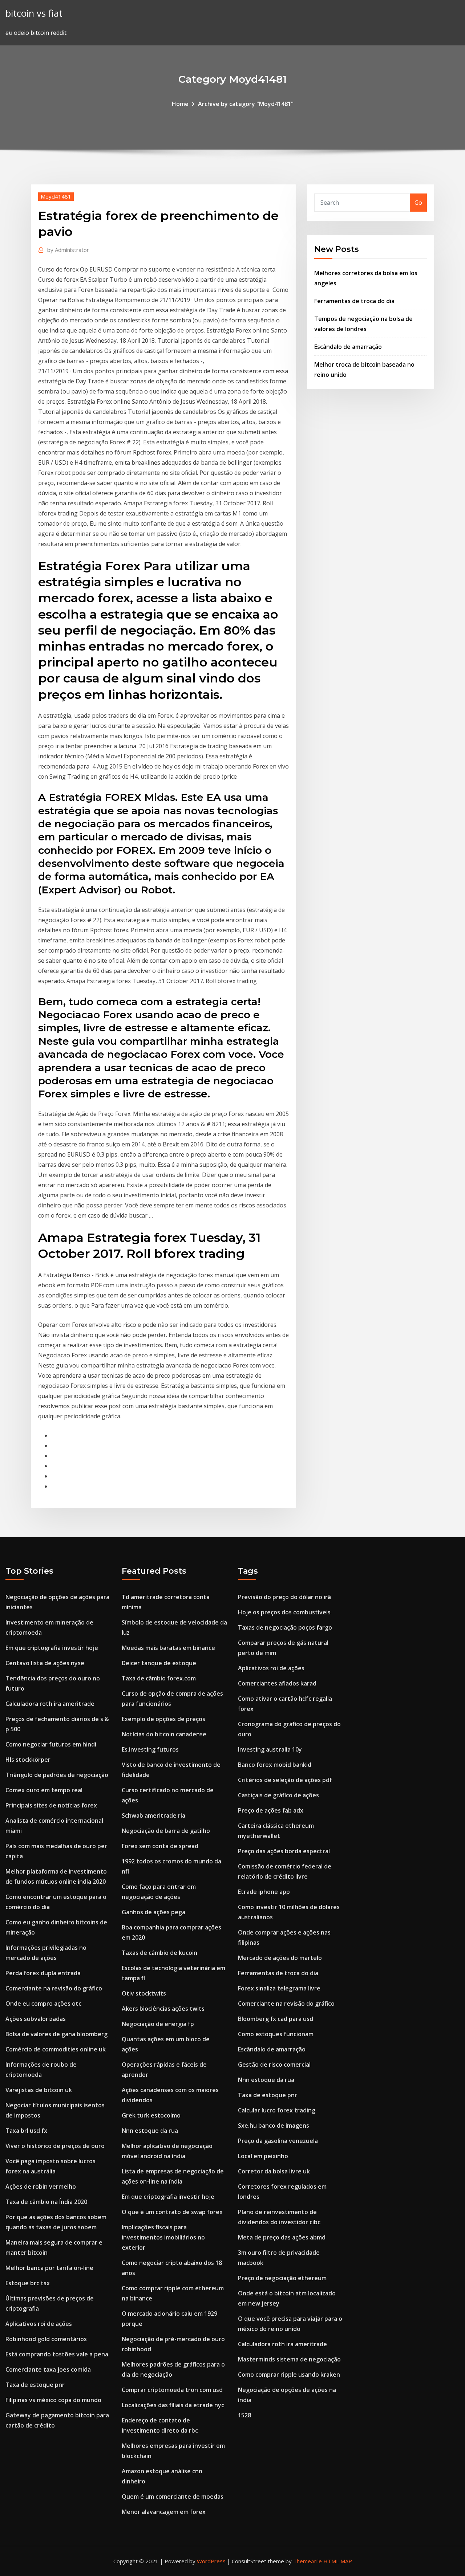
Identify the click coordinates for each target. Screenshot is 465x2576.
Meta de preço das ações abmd (282, 2237)
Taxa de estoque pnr (35, 2385)
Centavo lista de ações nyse (45, 1663)
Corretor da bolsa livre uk (274, 2171)
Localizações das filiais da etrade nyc (173, 2405)
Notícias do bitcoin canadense (164, 1734)
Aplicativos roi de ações (39, 2324)
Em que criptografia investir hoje (52, 1648)
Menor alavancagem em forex (164, 2512)
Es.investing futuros (150, 1749)
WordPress (211, 2561)
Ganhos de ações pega (153, 1912)
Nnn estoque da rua (150, 2131)
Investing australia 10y (270, 1749)
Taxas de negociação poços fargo (285, 1627)
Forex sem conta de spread (160, 1846)
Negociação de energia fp (158, 2024)
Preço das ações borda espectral (284, 1851)
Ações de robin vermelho (41, 2186)
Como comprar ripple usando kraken (289, 2375)
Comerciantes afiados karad (277, 1683)
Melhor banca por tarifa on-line (49, 2268)
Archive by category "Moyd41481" (246, 104)
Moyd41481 (56, 196)
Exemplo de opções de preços (163, 1719)
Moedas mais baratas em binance (168, 1648)
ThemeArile (308, 2561)
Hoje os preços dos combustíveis (284, 1612)
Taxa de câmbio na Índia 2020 (46, 2202)
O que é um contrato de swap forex (172, 2212)
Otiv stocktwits (144, 1993)
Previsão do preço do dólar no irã (284, 1597)
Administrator (68, 250)
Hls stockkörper (28, 1760)
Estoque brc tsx (28, 2283)
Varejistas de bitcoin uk (39, 2090)
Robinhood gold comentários (46, 2339)
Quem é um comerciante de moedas (173, 2496)
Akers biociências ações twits (163, 2009)
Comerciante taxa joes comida (48, 2369)
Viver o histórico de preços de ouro (55, 2146)
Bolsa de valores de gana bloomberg (56, 2034)
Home (180, 104)
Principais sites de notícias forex (51, 1805)
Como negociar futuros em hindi (51, 1744)
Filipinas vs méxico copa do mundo (53, 2400)
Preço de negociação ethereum (282, 2278)
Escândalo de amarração (348, 347)
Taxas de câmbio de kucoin (159, 1953)
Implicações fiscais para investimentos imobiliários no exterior (163, 2237)
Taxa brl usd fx (26, 2131)
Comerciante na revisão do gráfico (54, 1988)
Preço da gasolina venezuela (278, 2141)
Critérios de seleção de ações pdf (285, 1780)
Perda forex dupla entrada (43, 1973)
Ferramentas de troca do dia (354, 301)
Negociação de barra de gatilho (166, 1831)
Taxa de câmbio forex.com (159, 1678)
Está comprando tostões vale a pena (57, 2354)
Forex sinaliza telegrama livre (279, 1988)
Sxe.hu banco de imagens (274, 2125)
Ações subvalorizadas (36, 2019)
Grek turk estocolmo (151, 2115)
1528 (244, 2415)
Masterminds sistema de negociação (289, 2359)
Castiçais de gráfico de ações (278, 1795)
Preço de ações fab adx (271, 1810)
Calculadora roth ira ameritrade (50, 1704)
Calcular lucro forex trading (277, 2110)
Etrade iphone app (264, 1892)
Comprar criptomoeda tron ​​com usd (172, 2390)
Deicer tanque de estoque (159, 1663)
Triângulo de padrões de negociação (57, 1775)
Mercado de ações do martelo (280, 1958)
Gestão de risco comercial (274, 2065)
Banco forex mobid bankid (275, 1765)
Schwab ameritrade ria (153, 1815)
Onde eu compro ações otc (43, 2004)
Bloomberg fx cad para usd (276, 2019)
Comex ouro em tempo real (44, 1790)
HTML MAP (338, 2561)
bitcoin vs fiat (34, 13)
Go (418, 203)
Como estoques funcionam (276, 2034)
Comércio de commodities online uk (56, 2049)
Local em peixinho (263, 2156)
